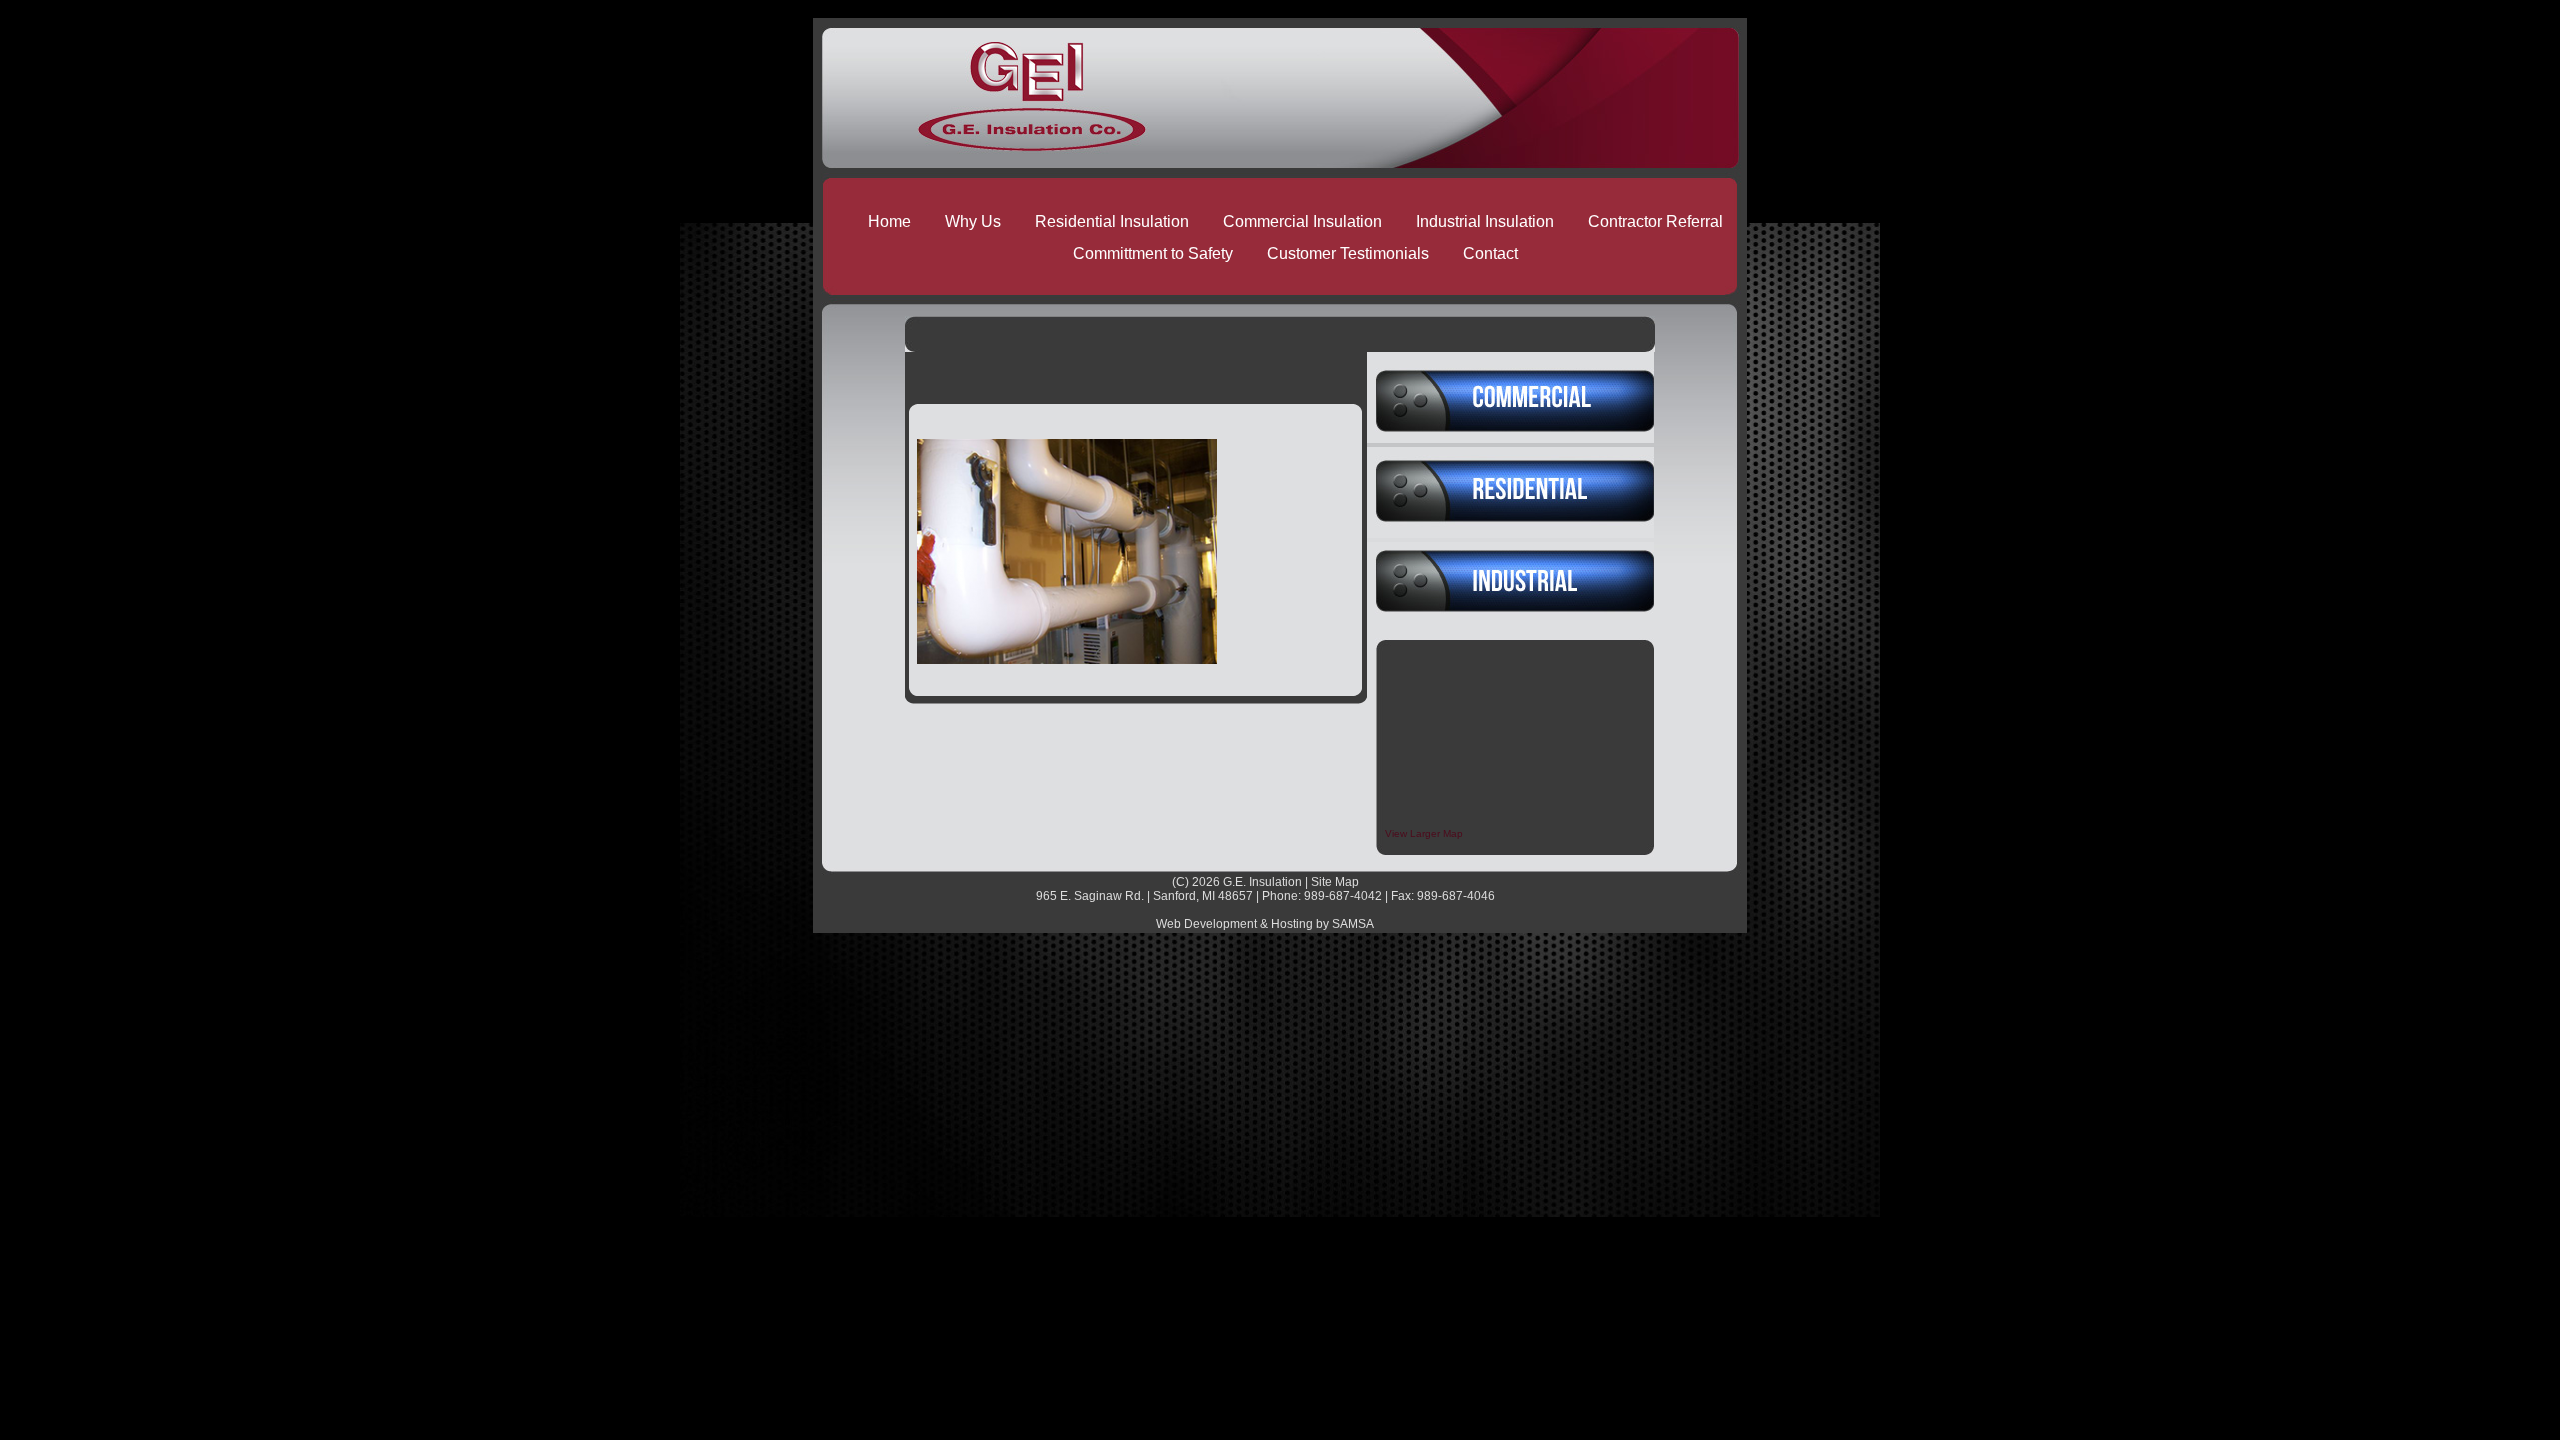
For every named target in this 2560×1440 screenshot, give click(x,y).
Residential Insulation (1112, 221)
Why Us (973, 221)
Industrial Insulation (1485, 221)
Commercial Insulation (1302, 221)
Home (889, 221)
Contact (1490, 253)
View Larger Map (1424, 833)
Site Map (1335, 882)
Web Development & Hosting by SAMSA (1265, 924)
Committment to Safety (1153, 253)
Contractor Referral (1655, 221)
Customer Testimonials (1348, 253)
